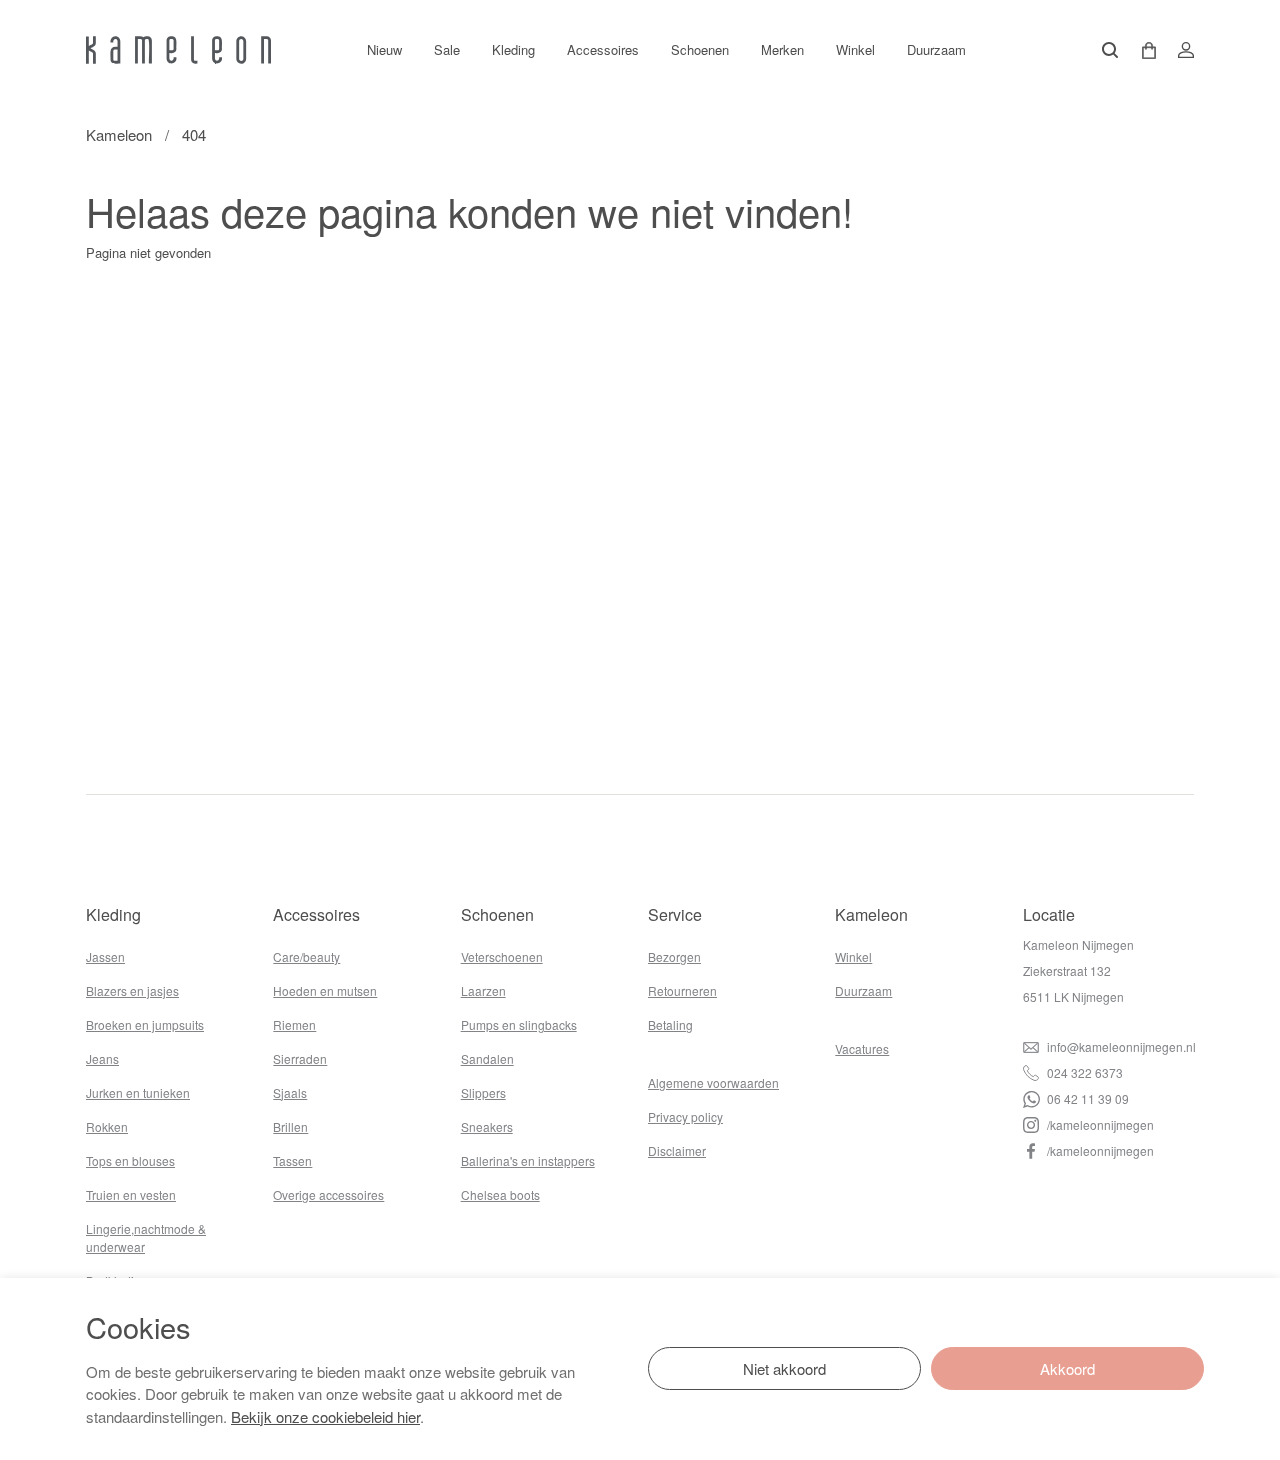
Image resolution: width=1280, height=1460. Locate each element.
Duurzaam (936, 49)
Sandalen (487, 1058)
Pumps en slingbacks (519, 1024)
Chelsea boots (500, 1194)
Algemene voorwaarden (713, 1082)
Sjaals (290, 1092)
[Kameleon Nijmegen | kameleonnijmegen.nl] (178, 50)
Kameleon (119, 134)
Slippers (483, 1092)
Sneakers (487, 1126)
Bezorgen (674, 956)
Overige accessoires (328, 1194)
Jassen (105, 956)
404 (194, 134)
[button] (1142, 50)
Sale (447, 49)
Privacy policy (685, 1116)
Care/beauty (306, 956)
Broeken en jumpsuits (145, 1024)
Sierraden (300, 1058)
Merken (782, 49)
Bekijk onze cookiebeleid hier (325, 1416)
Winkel (855, 49)
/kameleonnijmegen (1099, 1124)
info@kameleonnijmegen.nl (1120, 1046)
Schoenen (700, 49)
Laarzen (483, 990)
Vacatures (862, 1048)
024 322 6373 (1083, 1072)
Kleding (513, 49)
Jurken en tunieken (138, 1092)
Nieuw (384, 49)
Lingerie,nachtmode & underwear (146, 1237)
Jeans (102, 1058)
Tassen (292, 1160)
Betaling (670, 1024)
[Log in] (1180, 50)
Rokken (107, 1126)
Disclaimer (677, 1150)
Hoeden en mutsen (325, 990)
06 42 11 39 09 (1086, 1098)
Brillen (290, 1126)
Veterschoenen (502, 956)
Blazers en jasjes (132, 990)
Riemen (294, 1024)
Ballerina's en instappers (528, 1160)
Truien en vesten (131, 1194)
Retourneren (682, 990)
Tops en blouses (130, 1160)
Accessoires (603, 49)
